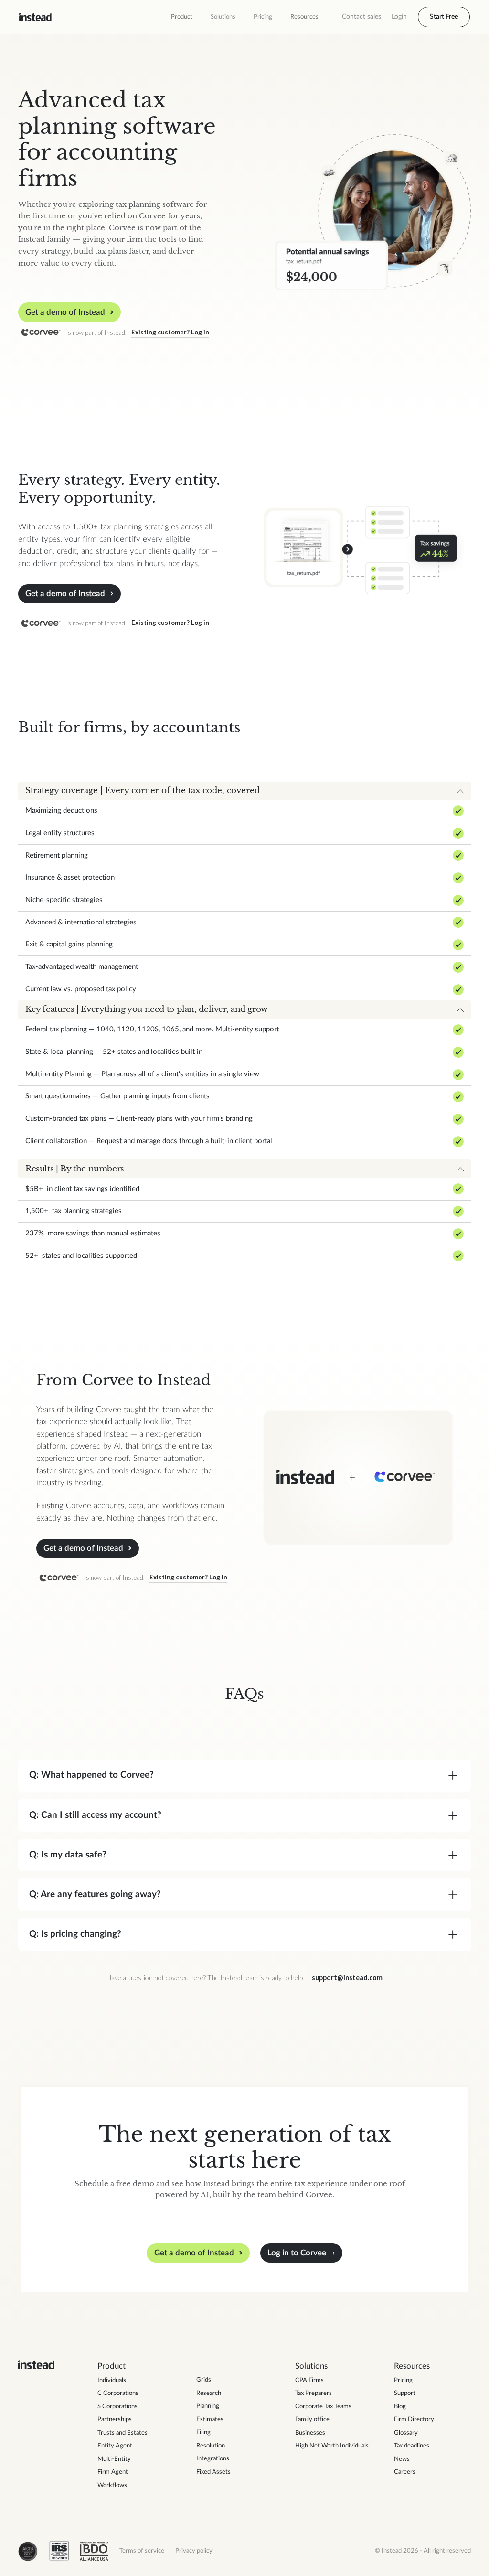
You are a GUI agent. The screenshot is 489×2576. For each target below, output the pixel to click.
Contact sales (361, 17)
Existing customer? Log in (170, 332)
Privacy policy (194, 2551)
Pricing (263, 17)
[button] (182, 17)
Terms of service (142, 2551)
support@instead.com (347, 1978)
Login (399, 17)
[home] (35, 17)
